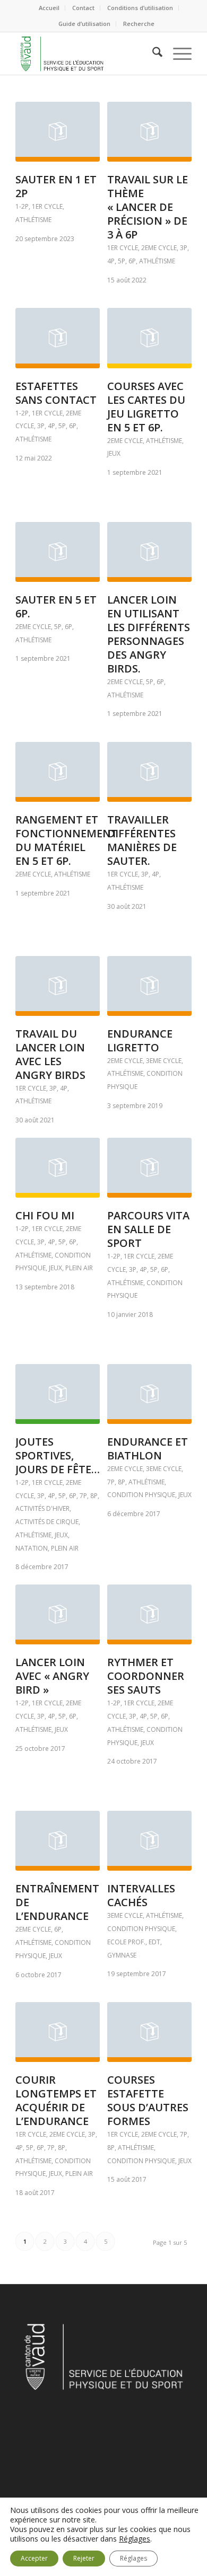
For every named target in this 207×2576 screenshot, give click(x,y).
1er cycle (47, 206)
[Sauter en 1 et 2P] (58, 132)
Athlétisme (33, 220)
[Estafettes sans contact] (58, 338)
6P (132, 261)
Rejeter (84, 2558)
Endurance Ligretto (140, 1041)
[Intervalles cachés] (149, 1841)
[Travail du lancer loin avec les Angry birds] (58, 986)
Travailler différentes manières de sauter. (142, 840)
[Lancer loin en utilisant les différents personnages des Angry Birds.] (149, 552)
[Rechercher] (152, 54)
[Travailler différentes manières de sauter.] (149, 772)
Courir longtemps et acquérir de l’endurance (56, 2100)
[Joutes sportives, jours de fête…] (58, 1394)
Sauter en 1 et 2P (56, 186)
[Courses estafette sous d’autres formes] (149, 2032)
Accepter (34, 2558)
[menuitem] (49, 8)
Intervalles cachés (141, 1895)
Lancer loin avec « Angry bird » (52, 1676)
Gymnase (122, 1955)
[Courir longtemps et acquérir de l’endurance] (58, 2032)
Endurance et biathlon (148, 1449)
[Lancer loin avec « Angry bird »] (58, 1614)
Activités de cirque (47, 1522)
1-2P (22, 206)
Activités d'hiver (42, 1508)
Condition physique (141, 1495)
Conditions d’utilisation (140, 8)
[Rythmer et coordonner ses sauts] (149, 1614)
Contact (83, 8)
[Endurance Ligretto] (149, 986)
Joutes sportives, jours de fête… (58, 1455)
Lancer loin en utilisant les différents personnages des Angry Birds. (149, 634)
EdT (154, 1942)
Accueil (49, 8)
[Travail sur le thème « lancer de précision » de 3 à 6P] (149, 132)
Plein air (79, 1268)
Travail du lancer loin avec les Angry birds (50, 1054)
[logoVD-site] (86, 54)
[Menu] (177, 54)
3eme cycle (164, 1061)
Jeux (114, 453)
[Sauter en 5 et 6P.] (58, 552)
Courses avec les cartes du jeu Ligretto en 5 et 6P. (146, 407)
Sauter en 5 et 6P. (56, 607)
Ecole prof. (126, 1942)
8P (94, 1496)
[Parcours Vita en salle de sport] (149, 1168)
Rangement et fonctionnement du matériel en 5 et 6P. (67, 840)
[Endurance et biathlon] (149, 1394)
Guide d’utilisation (84, 24)
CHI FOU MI (45, 1215)
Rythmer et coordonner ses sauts (146, 1676)
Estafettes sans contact (56, 393)
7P (83, 1496)
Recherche (139, 24)
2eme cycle (159, 248)
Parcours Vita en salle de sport (148, 1229)
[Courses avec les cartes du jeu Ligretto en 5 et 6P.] (149, 338)
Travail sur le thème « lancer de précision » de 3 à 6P (148, 207)
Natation (32, 1548)
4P (111, 261)
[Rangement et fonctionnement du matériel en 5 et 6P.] (58, 772)
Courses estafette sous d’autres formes (148, 2100)
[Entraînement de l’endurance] (58, 1841)
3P (184, 248)
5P (122, 261)
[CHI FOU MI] (58, 1168)
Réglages (135, 2539)
